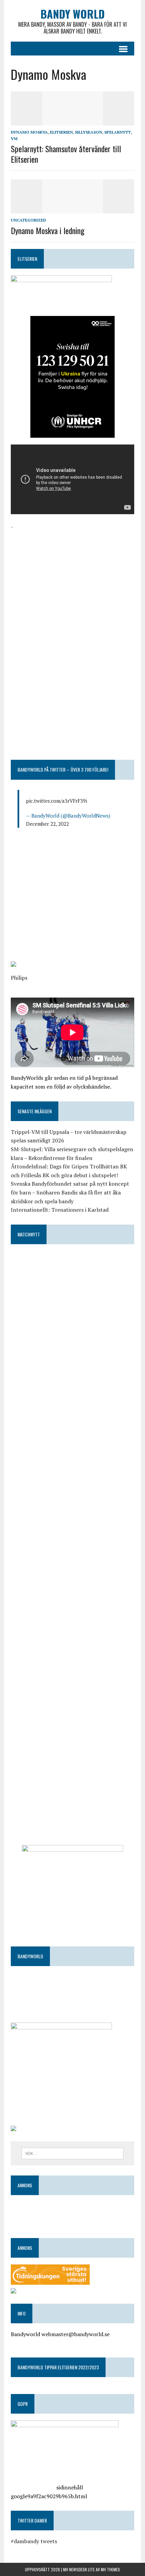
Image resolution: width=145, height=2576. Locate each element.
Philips (19, 978)
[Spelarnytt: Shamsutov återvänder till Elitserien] (72, 121)
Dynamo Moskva (29, 132)
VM (14, 139)
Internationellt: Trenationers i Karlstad (60, 1210)
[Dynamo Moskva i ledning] (72, 209)
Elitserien (61, 132)
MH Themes (110, 2569)
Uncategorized (28, 220)
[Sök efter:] (73, 2153)
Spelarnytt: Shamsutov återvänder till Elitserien (66, 154)
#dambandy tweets (34, 2541)
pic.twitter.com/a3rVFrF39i (56, 801)
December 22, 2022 (47, 824)
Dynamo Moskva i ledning (48, 230)
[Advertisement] (72, 579)
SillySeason (89, 132)
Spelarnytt (118, 132)
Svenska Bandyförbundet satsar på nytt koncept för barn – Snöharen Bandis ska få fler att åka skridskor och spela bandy (70, 1192)
